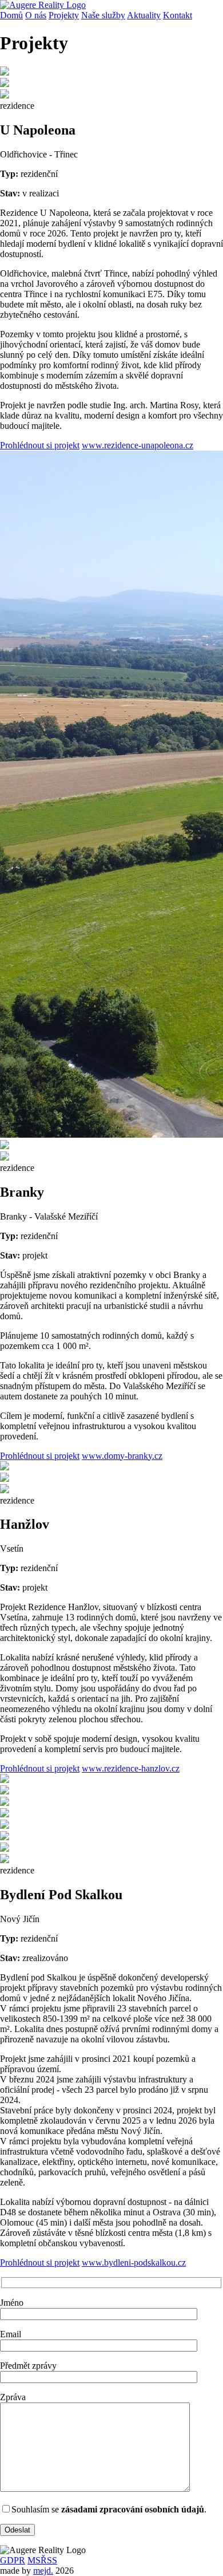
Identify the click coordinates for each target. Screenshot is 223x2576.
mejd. (43, 2571)
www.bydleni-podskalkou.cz (134, 2263)
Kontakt (178, 15)
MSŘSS (42, 2560)
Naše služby (103, 15)
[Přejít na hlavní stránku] (43, 5)
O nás (36, 15)
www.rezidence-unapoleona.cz (138, 445)
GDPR (13, 2560)
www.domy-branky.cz (122, 1456)
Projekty (64, 15)
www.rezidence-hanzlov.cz (131, 1768)
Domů (11, 15)
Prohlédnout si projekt (40, 445)
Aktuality (144, 15)
